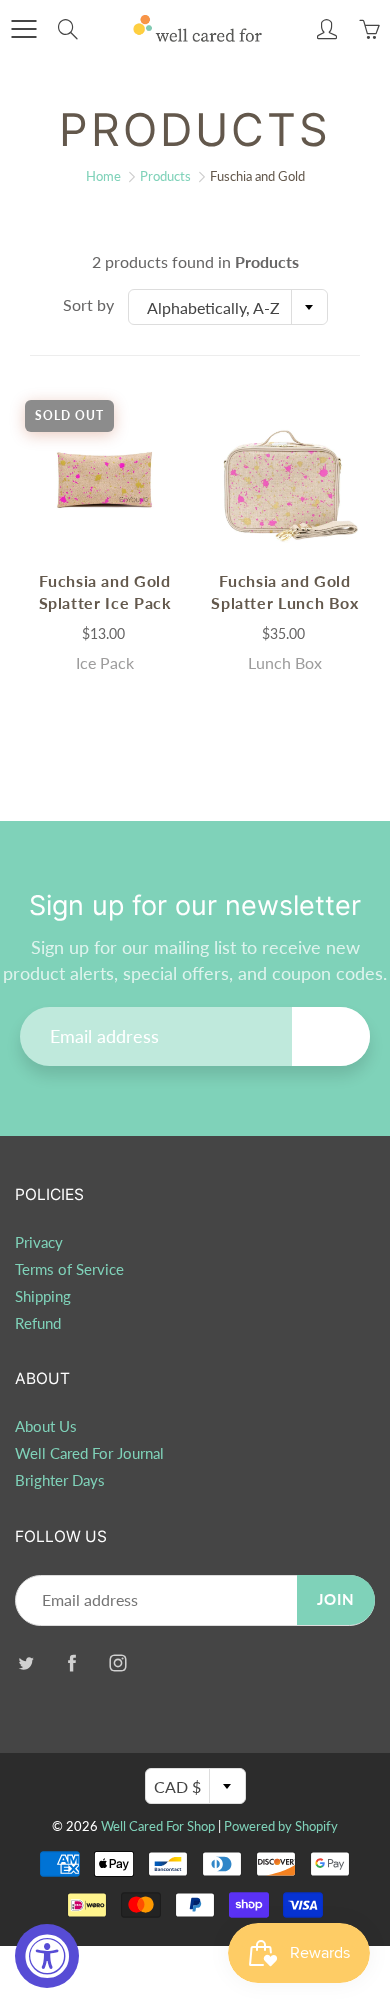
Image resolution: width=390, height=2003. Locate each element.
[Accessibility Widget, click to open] (47, 1956)
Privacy (39, 1242)
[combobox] (228, 307)
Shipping (43, 1296)
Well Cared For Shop (158, 1826)
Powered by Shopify (281, 1826)
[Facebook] (71, 1663)
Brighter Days (60, 1480)
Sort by (88, 304)
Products (165, 176)
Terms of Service (69, 1269)
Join (331, 1035)
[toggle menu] (23, 29)
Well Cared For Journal (89, 1453)
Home (103, 176)
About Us (46, 1426)
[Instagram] (117, 1663)
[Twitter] (25, 1663)
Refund (38, 1323)
